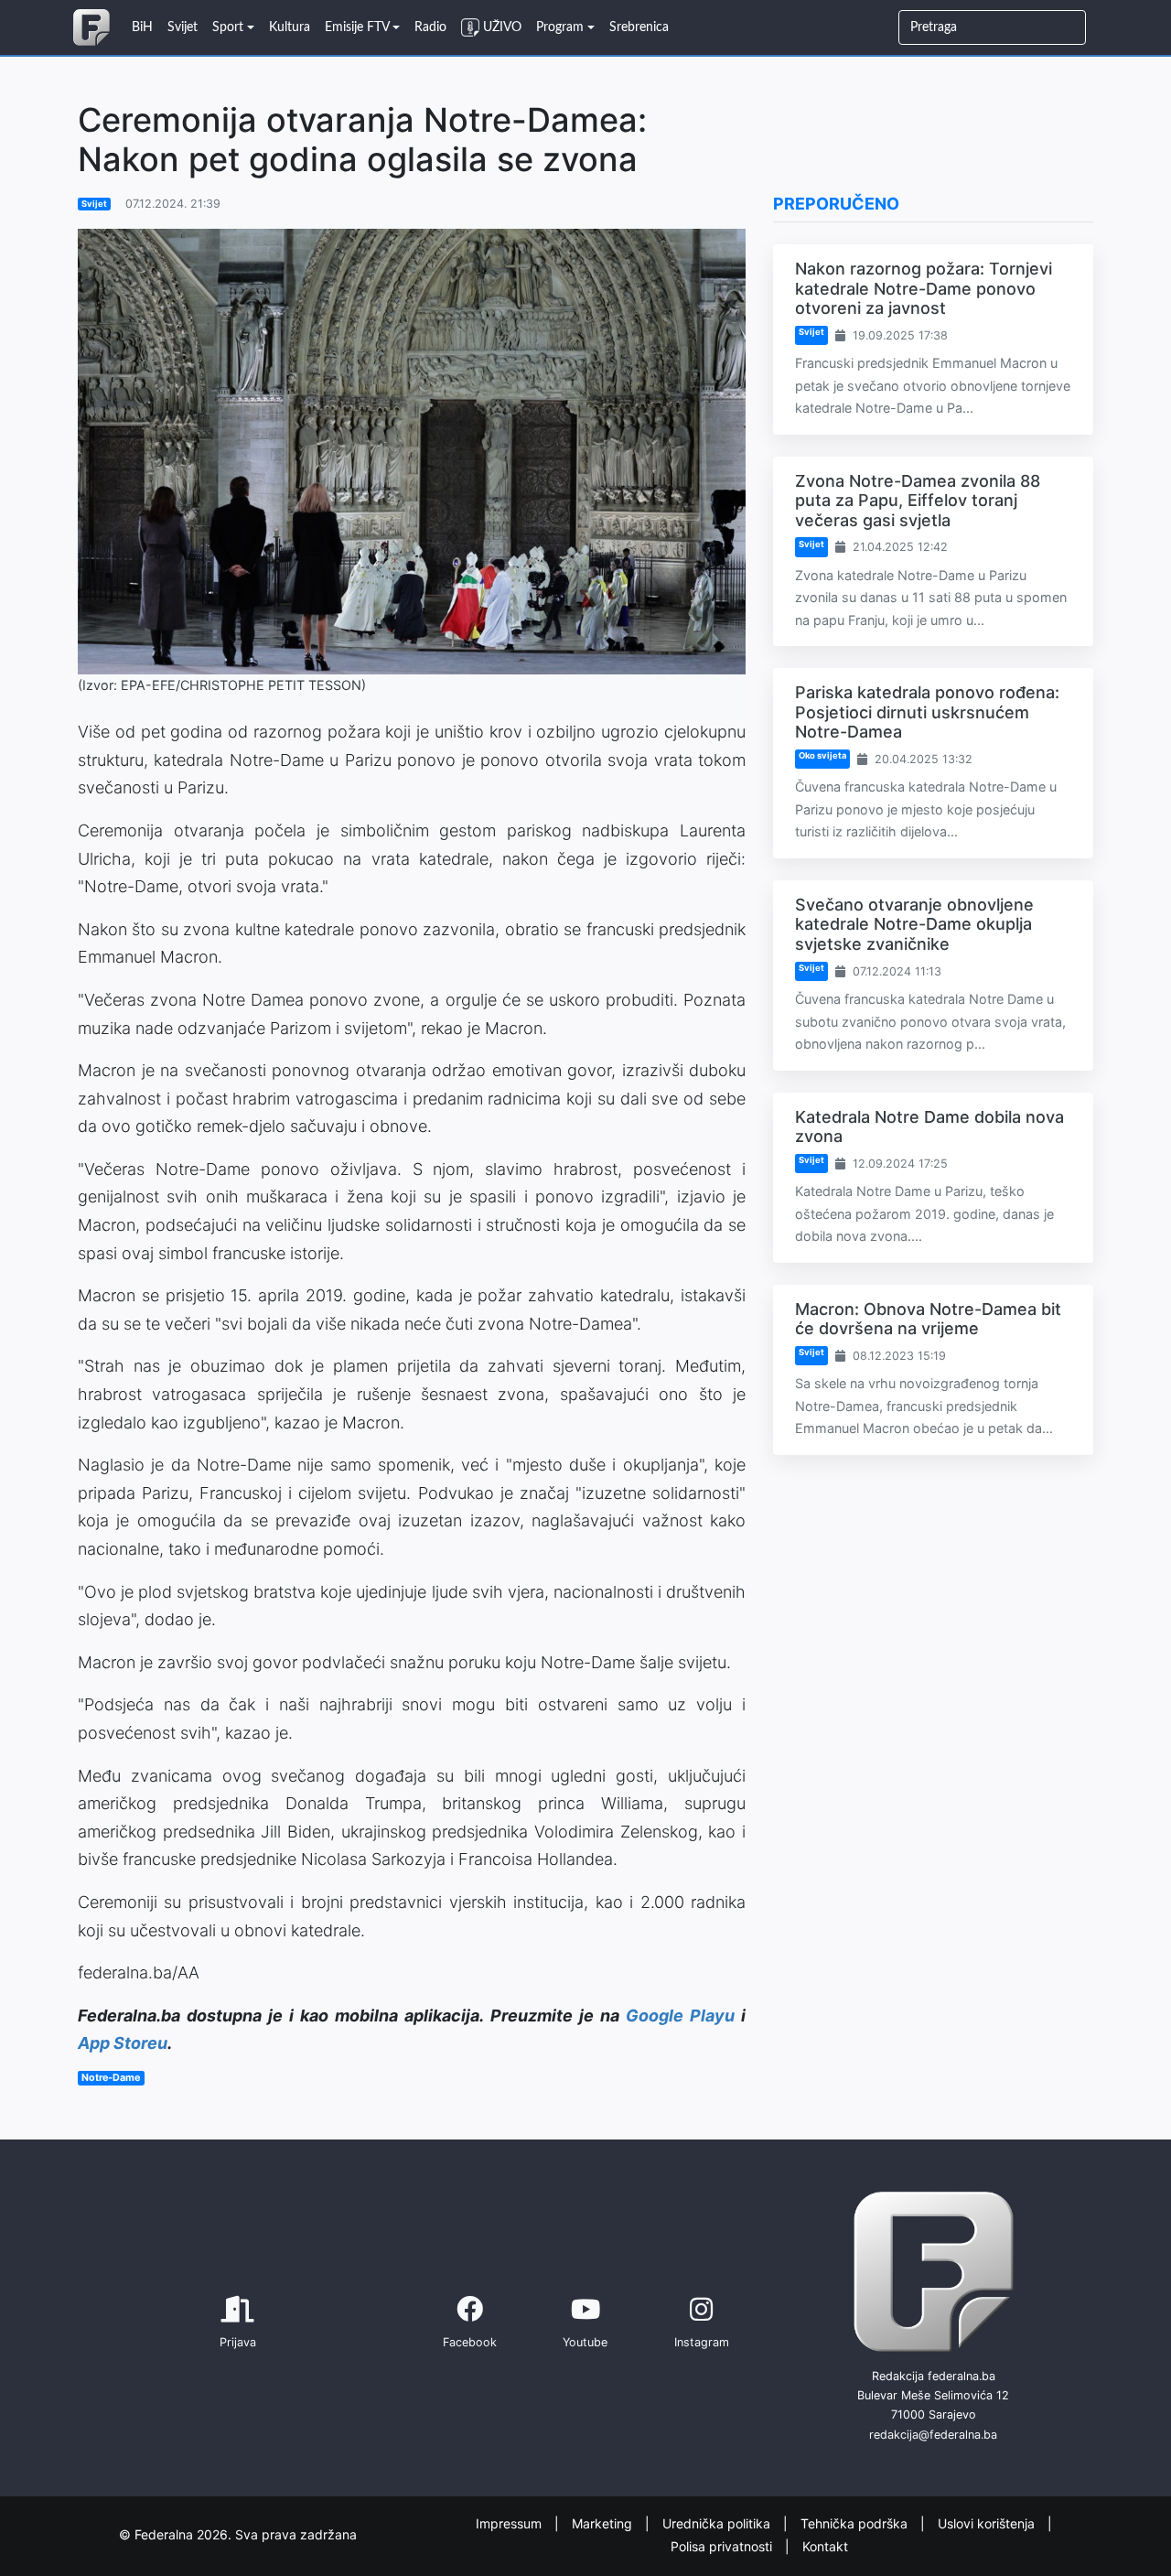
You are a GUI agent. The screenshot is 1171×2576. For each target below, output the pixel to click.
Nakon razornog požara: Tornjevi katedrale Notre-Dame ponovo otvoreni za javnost (924, 288)
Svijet (94, 204)
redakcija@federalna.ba (933, 2435)
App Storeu (123, 2043)
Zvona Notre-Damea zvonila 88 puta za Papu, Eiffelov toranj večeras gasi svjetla (918, 501)
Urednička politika (718, 2523)
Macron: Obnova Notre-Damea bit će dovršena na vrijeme (928, 1319)
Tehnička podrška (856, 2523)
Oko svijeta (822, 755)
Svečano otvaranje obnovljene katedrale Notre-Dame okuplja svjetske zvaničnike (914, 924)
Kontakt (825, 2545)
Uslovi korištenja (988, 2523)
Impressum (510, 2523)
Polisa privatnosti (723, 2545)
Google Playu (680, 2016)
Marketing (604, 2523)
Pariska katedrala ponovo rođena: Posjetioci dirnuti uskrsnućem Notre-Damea (927, 712)
